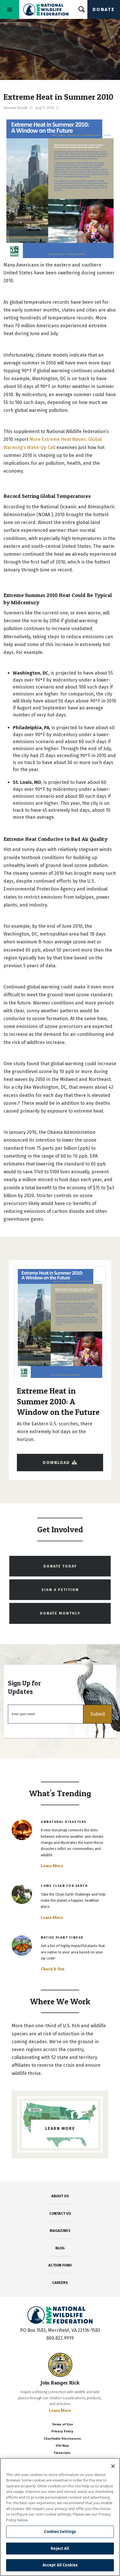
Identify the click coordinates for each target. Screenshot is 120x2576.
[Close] (113, 2466)
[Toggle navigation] (10, 9)
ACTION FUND (60, 2265)
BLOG (60, 2248)
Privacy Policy (62, 2431)
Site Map (62, 2446)
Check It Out (53, 1969)
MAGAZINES (60, 2231)
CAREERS (60, 2283)
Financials (62, 2453)
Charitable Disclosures (62, 2439)
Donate (104, 9)
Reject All (60, 2548)
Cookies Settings (60, 2532)
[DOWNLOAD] (60, 1457)
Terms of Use (62, 2424)
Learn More (52, 1866)
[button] (98, 1714)
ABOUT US (60, 2196)
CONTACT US (60, 2213)
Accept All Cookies (60, 2565)
